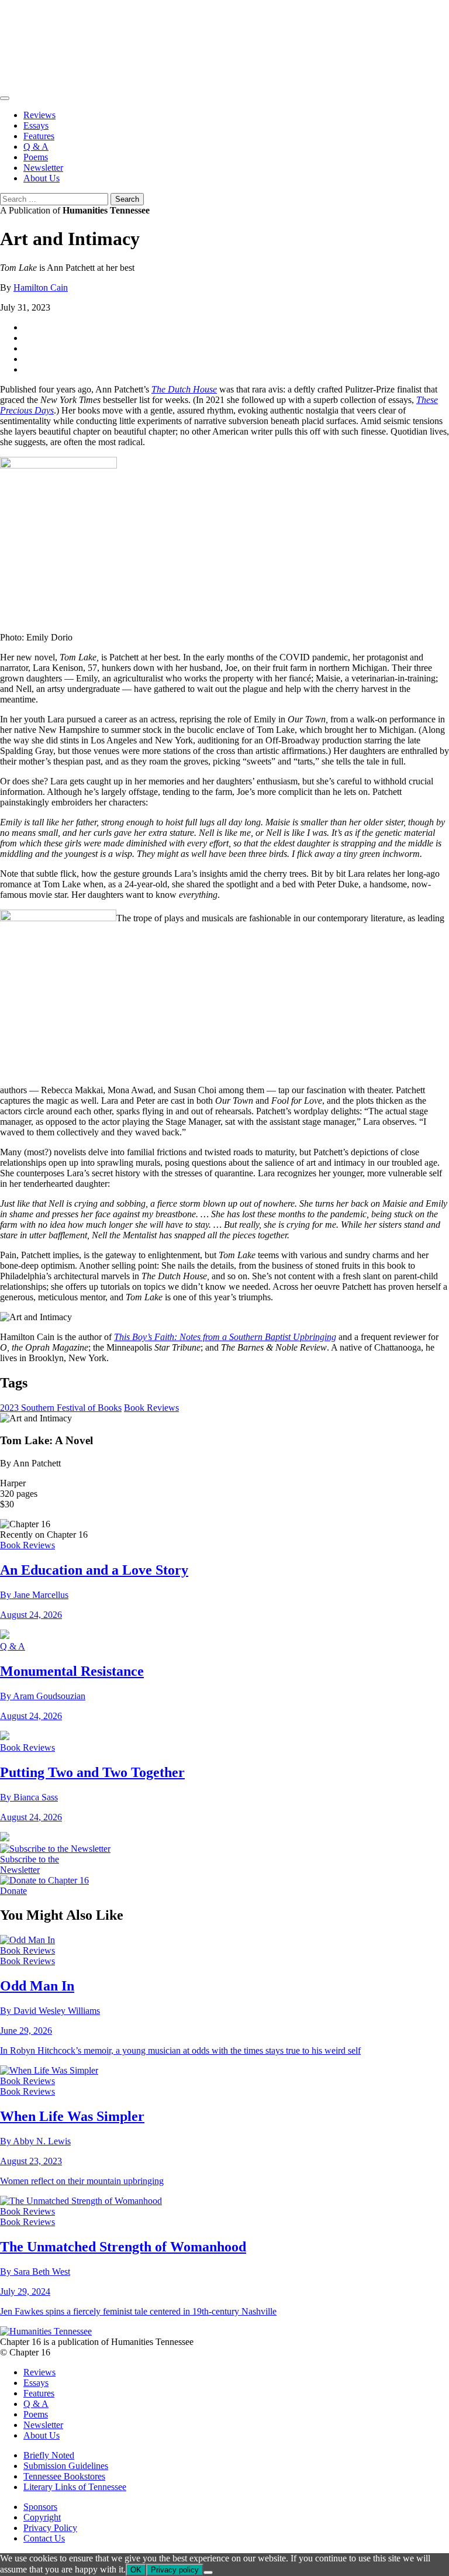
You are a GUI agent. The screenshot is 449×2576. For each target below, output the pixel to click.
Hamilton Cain (41, 287)
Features (39, 136)
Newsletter (43, 168)
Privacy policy (175, 2570)
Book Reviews (151, 1408)
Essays (36, 125)
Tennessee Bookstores (64, 2476)
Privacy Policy (50, 2528)
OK (136, 2570)
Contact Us (44, 2538)
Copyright (42, 2517)
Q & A (36, 147)
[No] (208, 2572)
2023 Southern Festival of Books (61, 1408)
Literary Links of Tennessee (75, 2487)
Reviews (39, 115)
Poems (36, 157)
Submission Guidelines (66, 2466)
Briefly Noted (49, 2455)
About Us (42, 178)
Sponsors (40, 2507)
